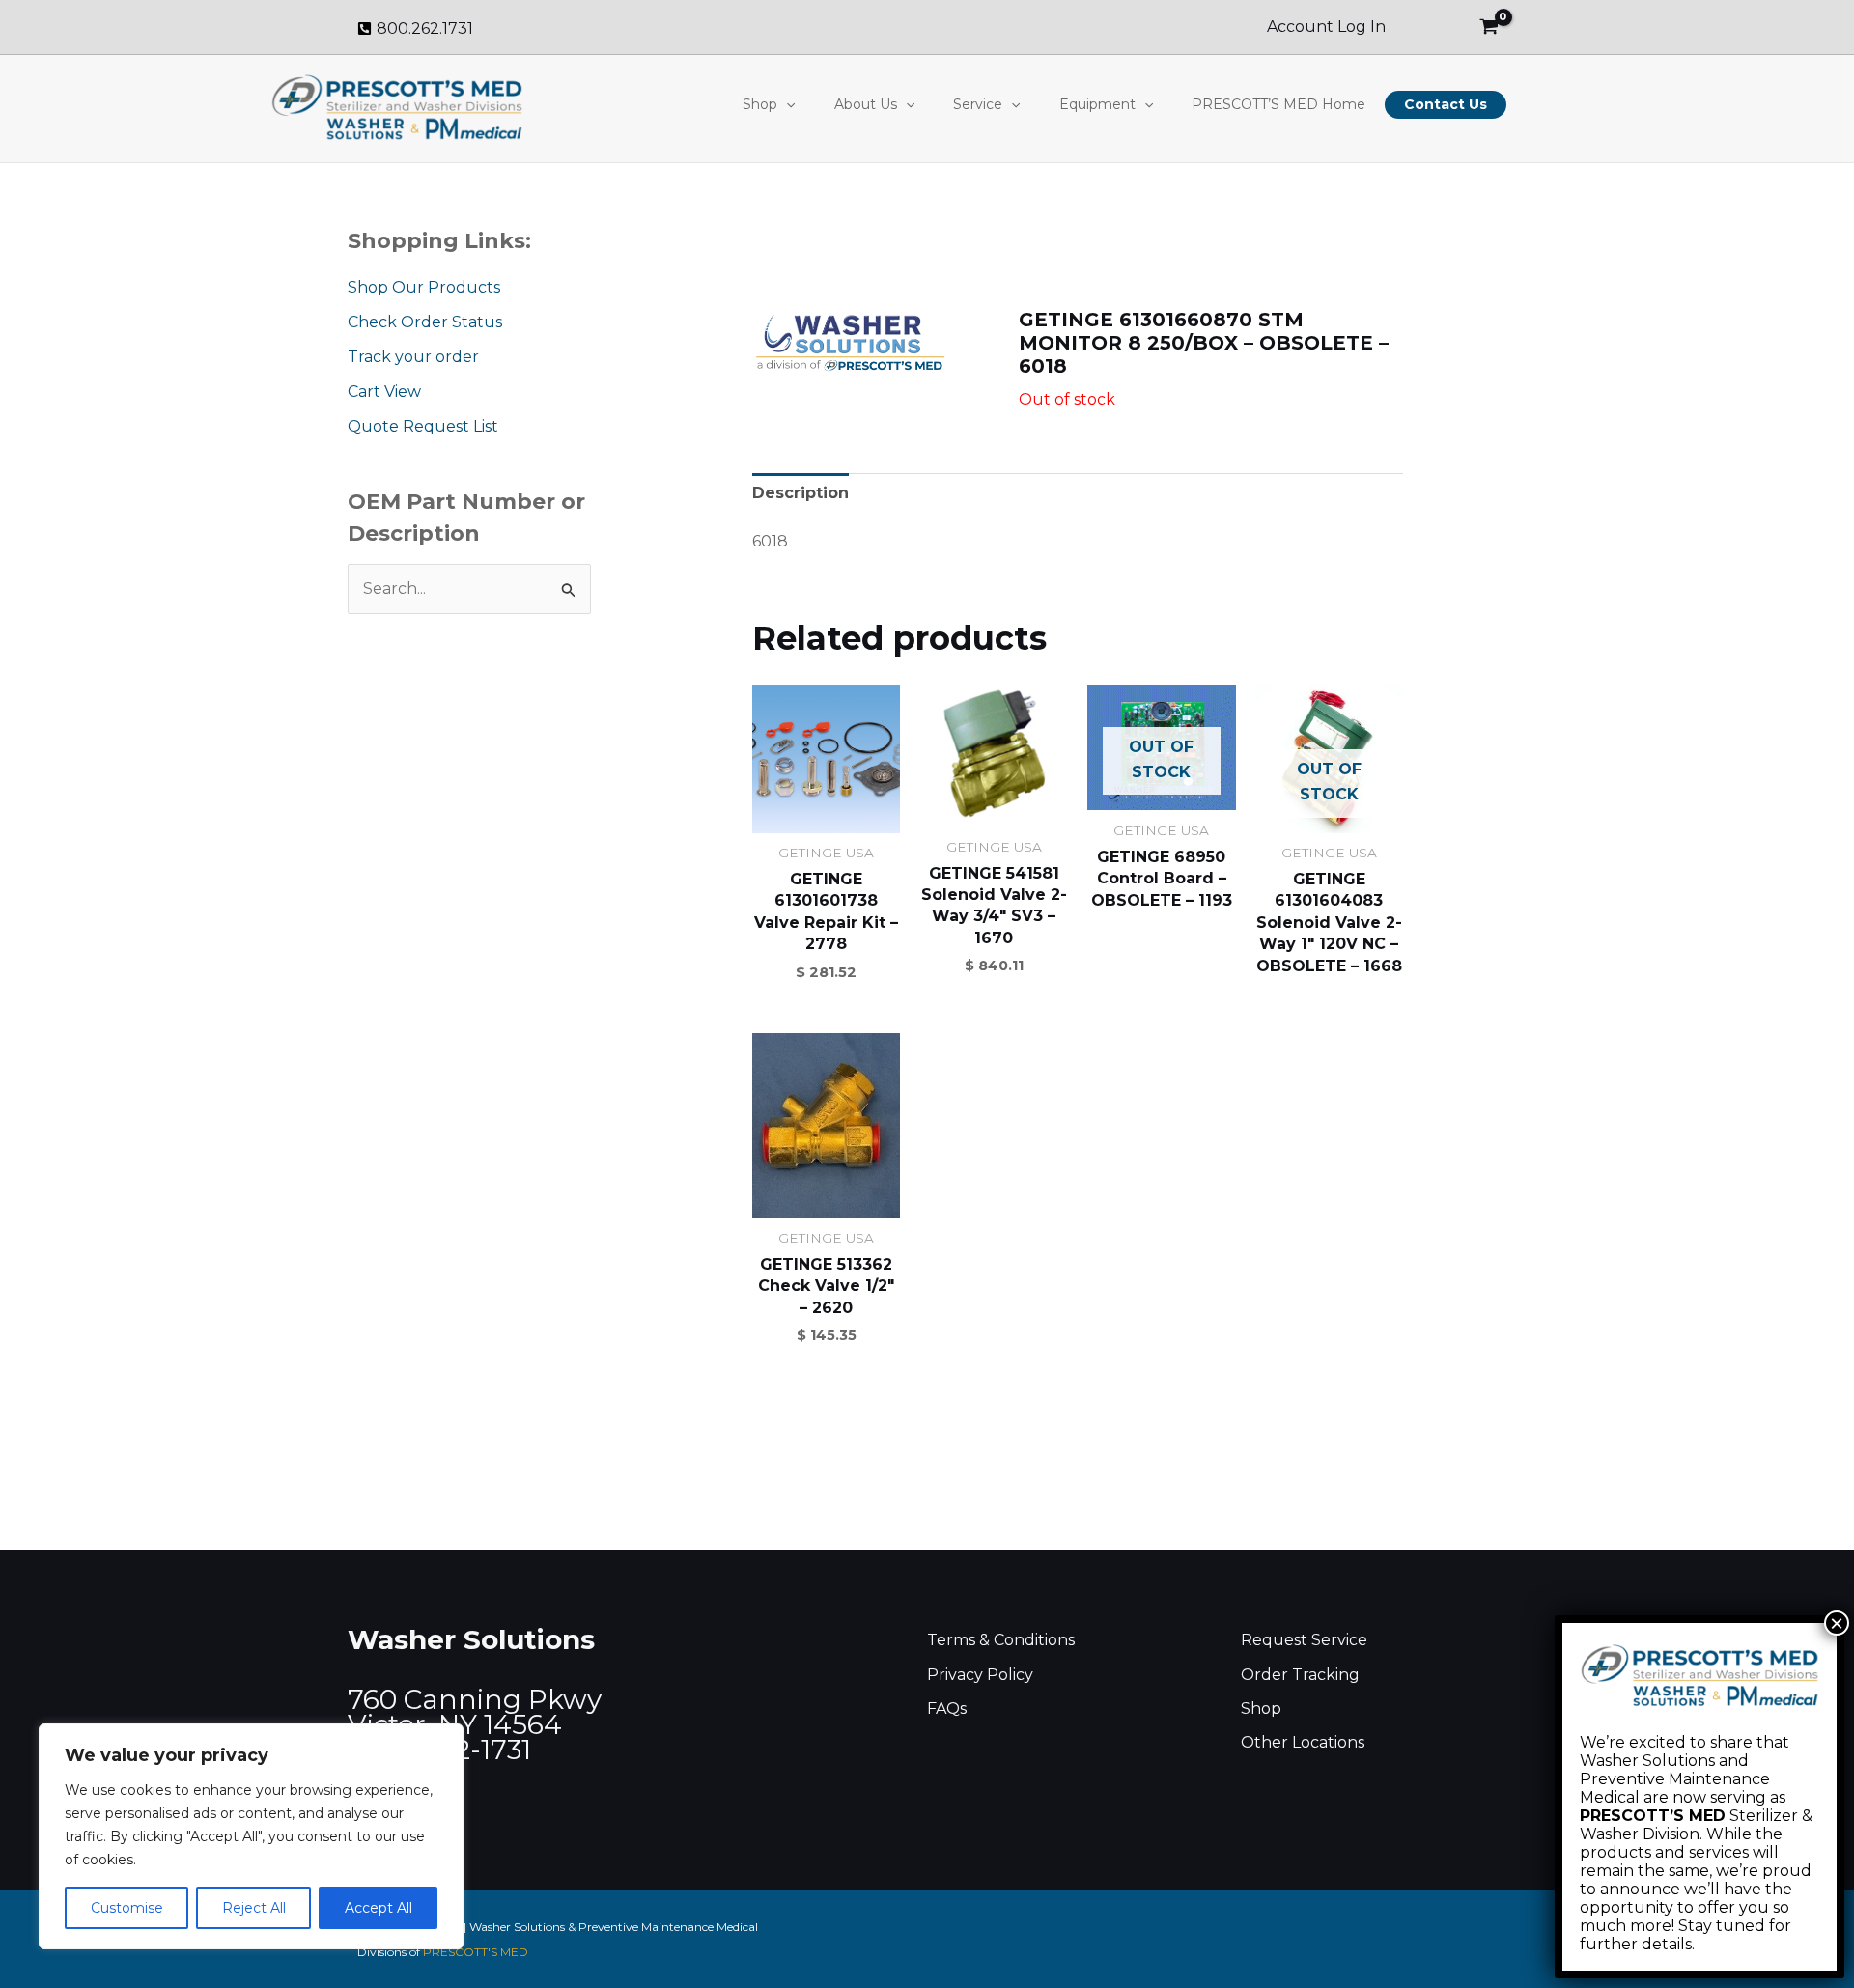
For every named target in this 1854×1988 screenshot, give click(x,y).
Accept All (379, 1908)
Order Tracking (1300, 1675)
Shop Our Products (424, 287)
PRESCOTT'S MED (476, 1952)
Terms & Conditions (1001, 1640)
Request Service (1304, 1640)
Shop (760, 104)
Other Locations (1303, 1742)
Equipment (1097, 104)
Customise (127, 1908)
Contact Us (1446, 104)
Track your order (413, 357)
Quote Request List (423, 426)
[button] (786, 104)
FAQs (947, 1708)
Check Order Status (425, 322)
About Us (866, 104)
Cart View (384, 392)
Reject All (254, 1908)
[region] (251, 1836)
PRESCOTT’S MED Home (1278, 104)
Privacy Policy (980, 1675)
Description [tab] (801, 493)
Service (978, 104)
